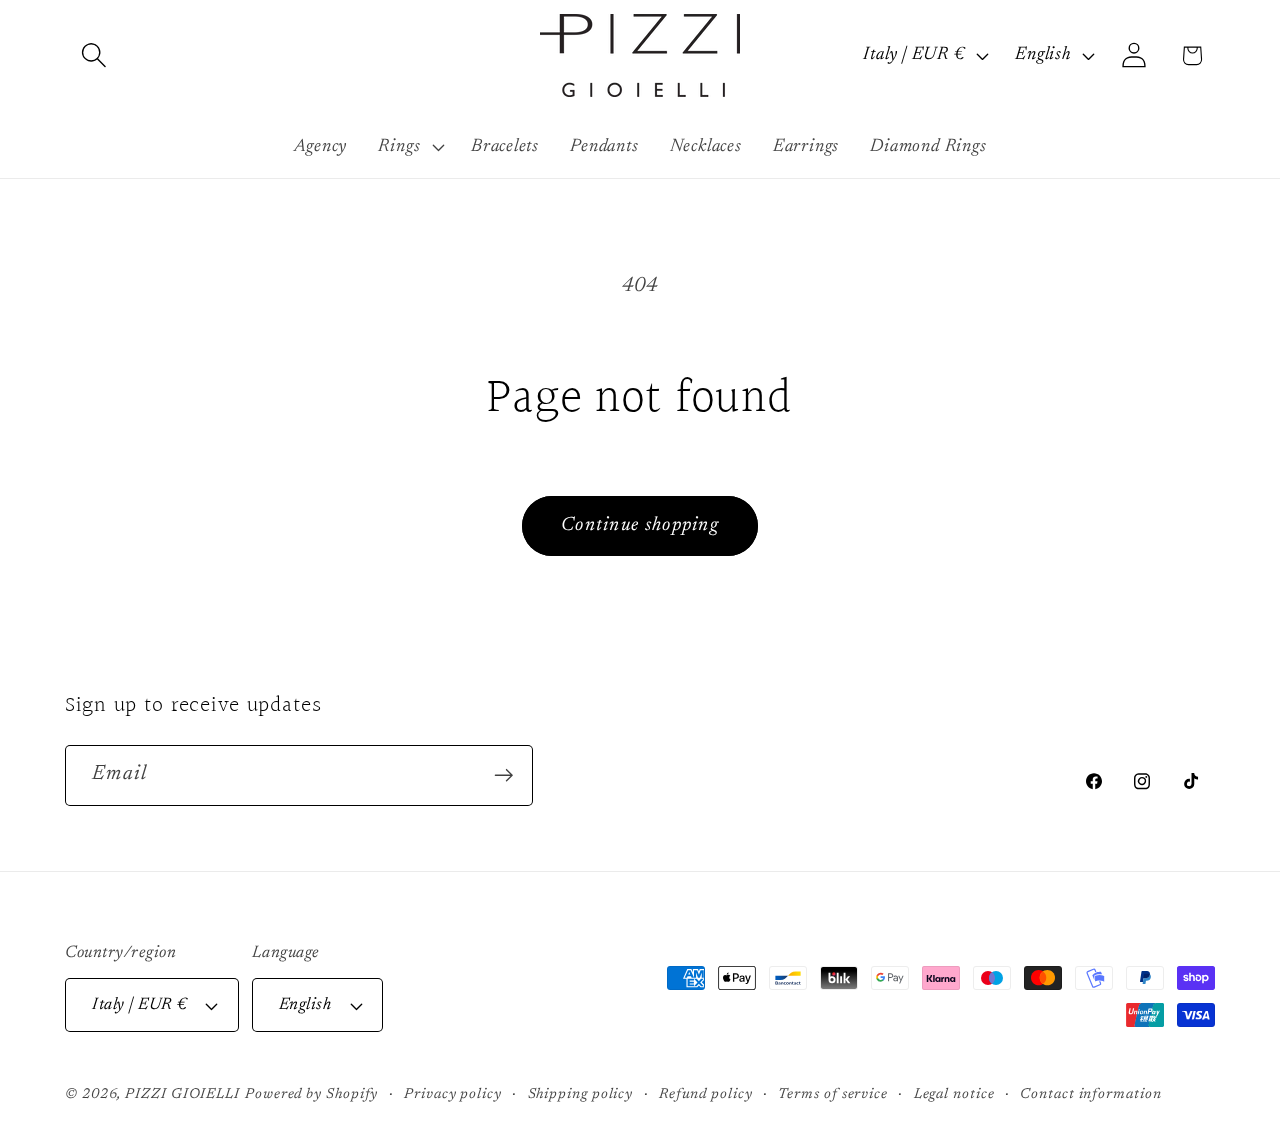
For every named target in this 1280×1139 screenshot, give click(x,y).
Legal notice (954, 1094)
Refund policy (706, 1094)
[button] (93, 55)
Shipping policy (581, 1094)
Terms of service (833, 1094)
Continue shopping (640, 525)
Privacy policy (453, 1094)
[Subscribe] (503, 775)
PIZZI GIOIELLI (182, 1094)
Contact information (1090, 1094)
